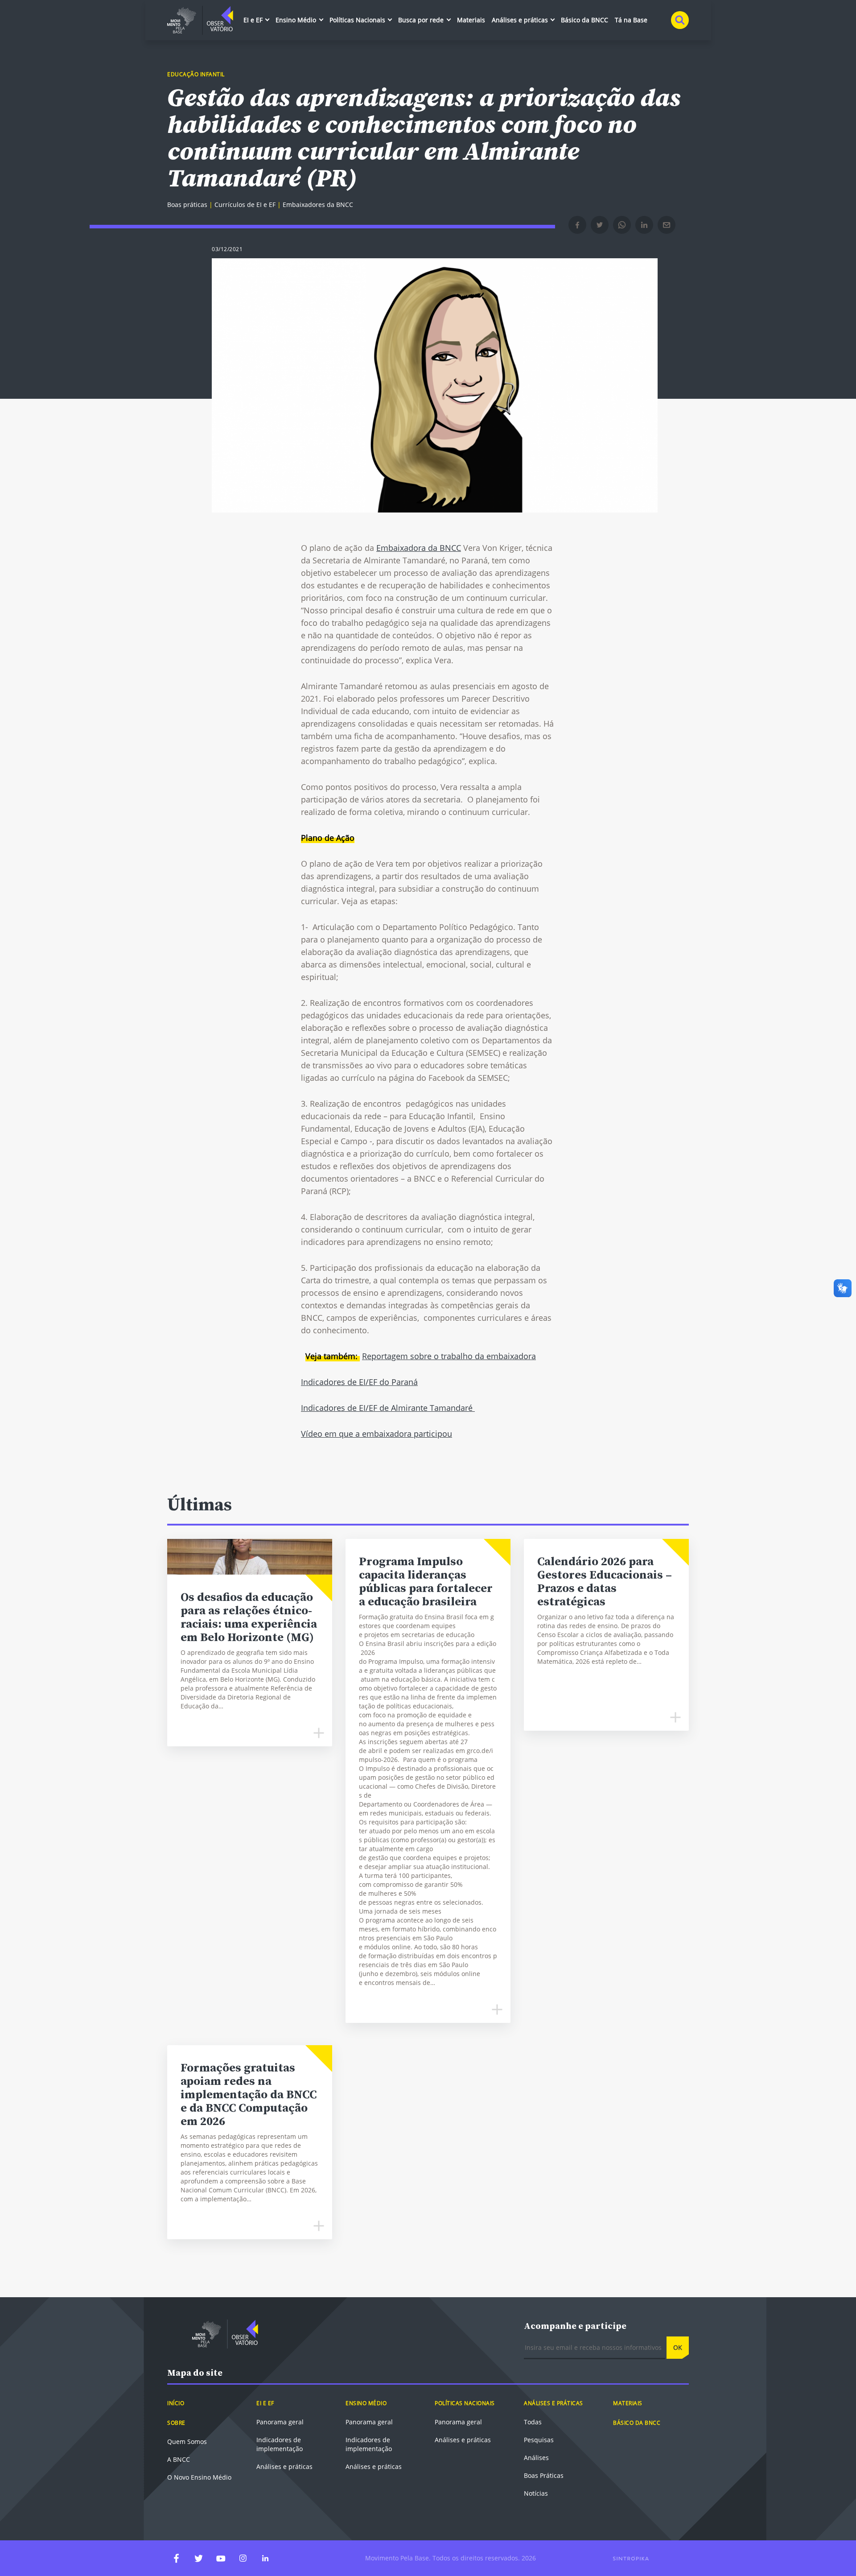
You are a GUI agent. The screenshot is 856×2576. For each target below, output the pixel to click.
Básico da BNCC (584, 20)
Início (176, 2403)
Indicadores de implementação (280, 2444)
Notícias (536, 2493)
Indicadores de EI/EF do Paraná (359, 1382)
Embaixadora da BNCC (419, 548)
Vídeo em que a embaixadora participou (377, 1434)
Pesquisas (539, 2440)
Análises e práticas (521, 20)
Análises (536, 2458)
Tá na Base (631, 20)
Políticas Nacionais (358, 20)
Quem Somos (187, 2442)
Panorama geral (280, 2422)
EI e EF (254, 20)
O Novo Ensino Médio (199, 2477)
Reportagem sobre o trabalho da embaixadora (449, 1356)
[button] (577, 225)
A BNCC (179, 2459)
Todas (533, 2422)
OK (678, 2347)
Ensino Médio (297, 20)
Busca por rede (422, 20)
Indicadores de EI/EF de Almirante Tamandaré (388, 1408)
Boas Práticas (544, 2475)
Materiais (471, 20)
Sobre (176, 2423)
